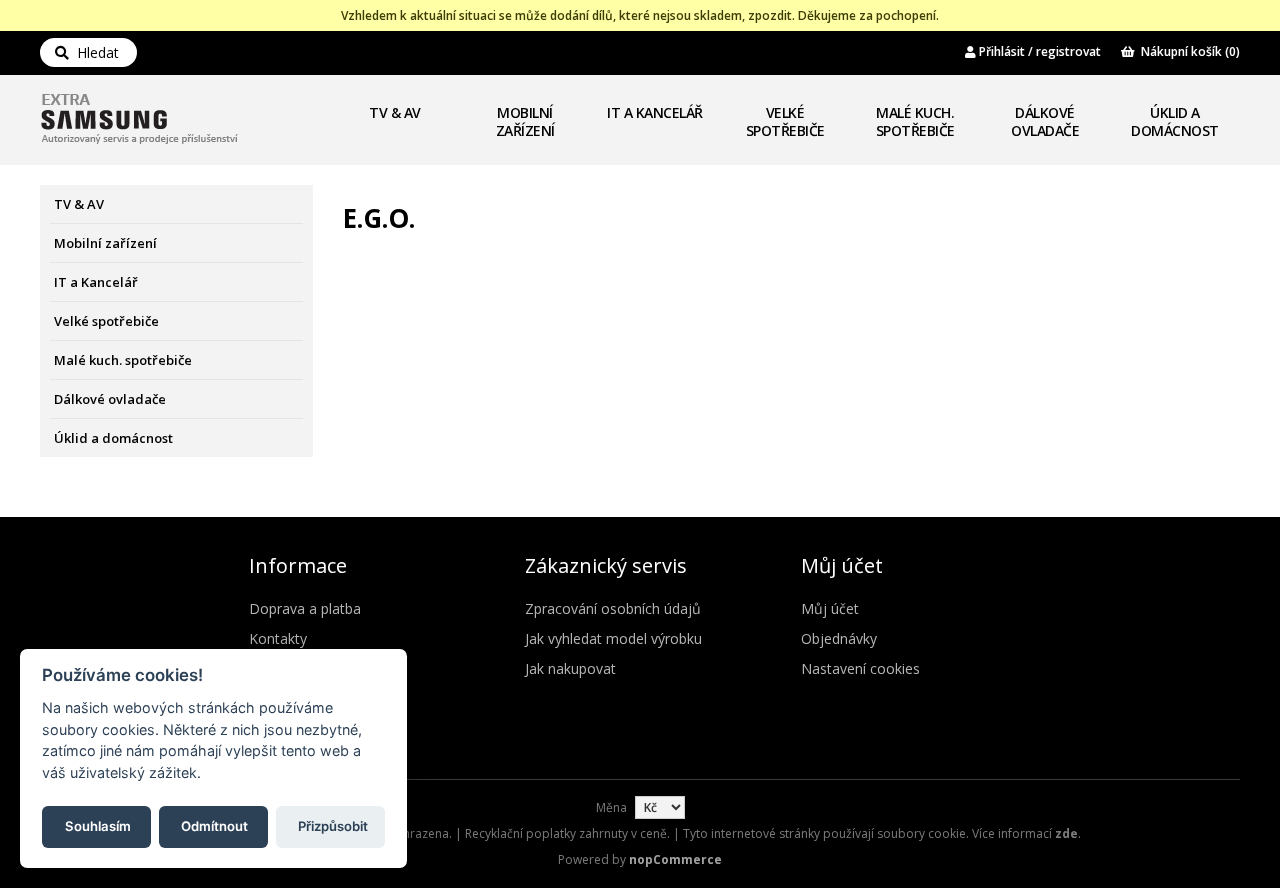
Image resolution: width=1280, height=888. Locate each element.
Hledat (94, 52)
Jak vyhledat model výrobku (613, 638)
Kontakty (278, 638)
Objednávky (839, 638)
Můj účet (830, 608)
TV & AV (395, 112)
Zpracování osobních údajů (613, 608)
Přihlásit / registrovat (1038, 51)
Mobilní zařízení (525, 121)
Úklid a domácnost (1175, 121)
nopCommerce (675, 859)
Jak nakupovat (570, 668)
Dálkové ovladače (1045, 121)
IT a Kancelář (655, 112)
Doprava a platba (305, 608)
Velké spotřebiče (785, 121)
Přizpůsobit (333, 825)
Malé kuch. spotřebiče (915, 121)
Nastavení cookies (860, 668)
